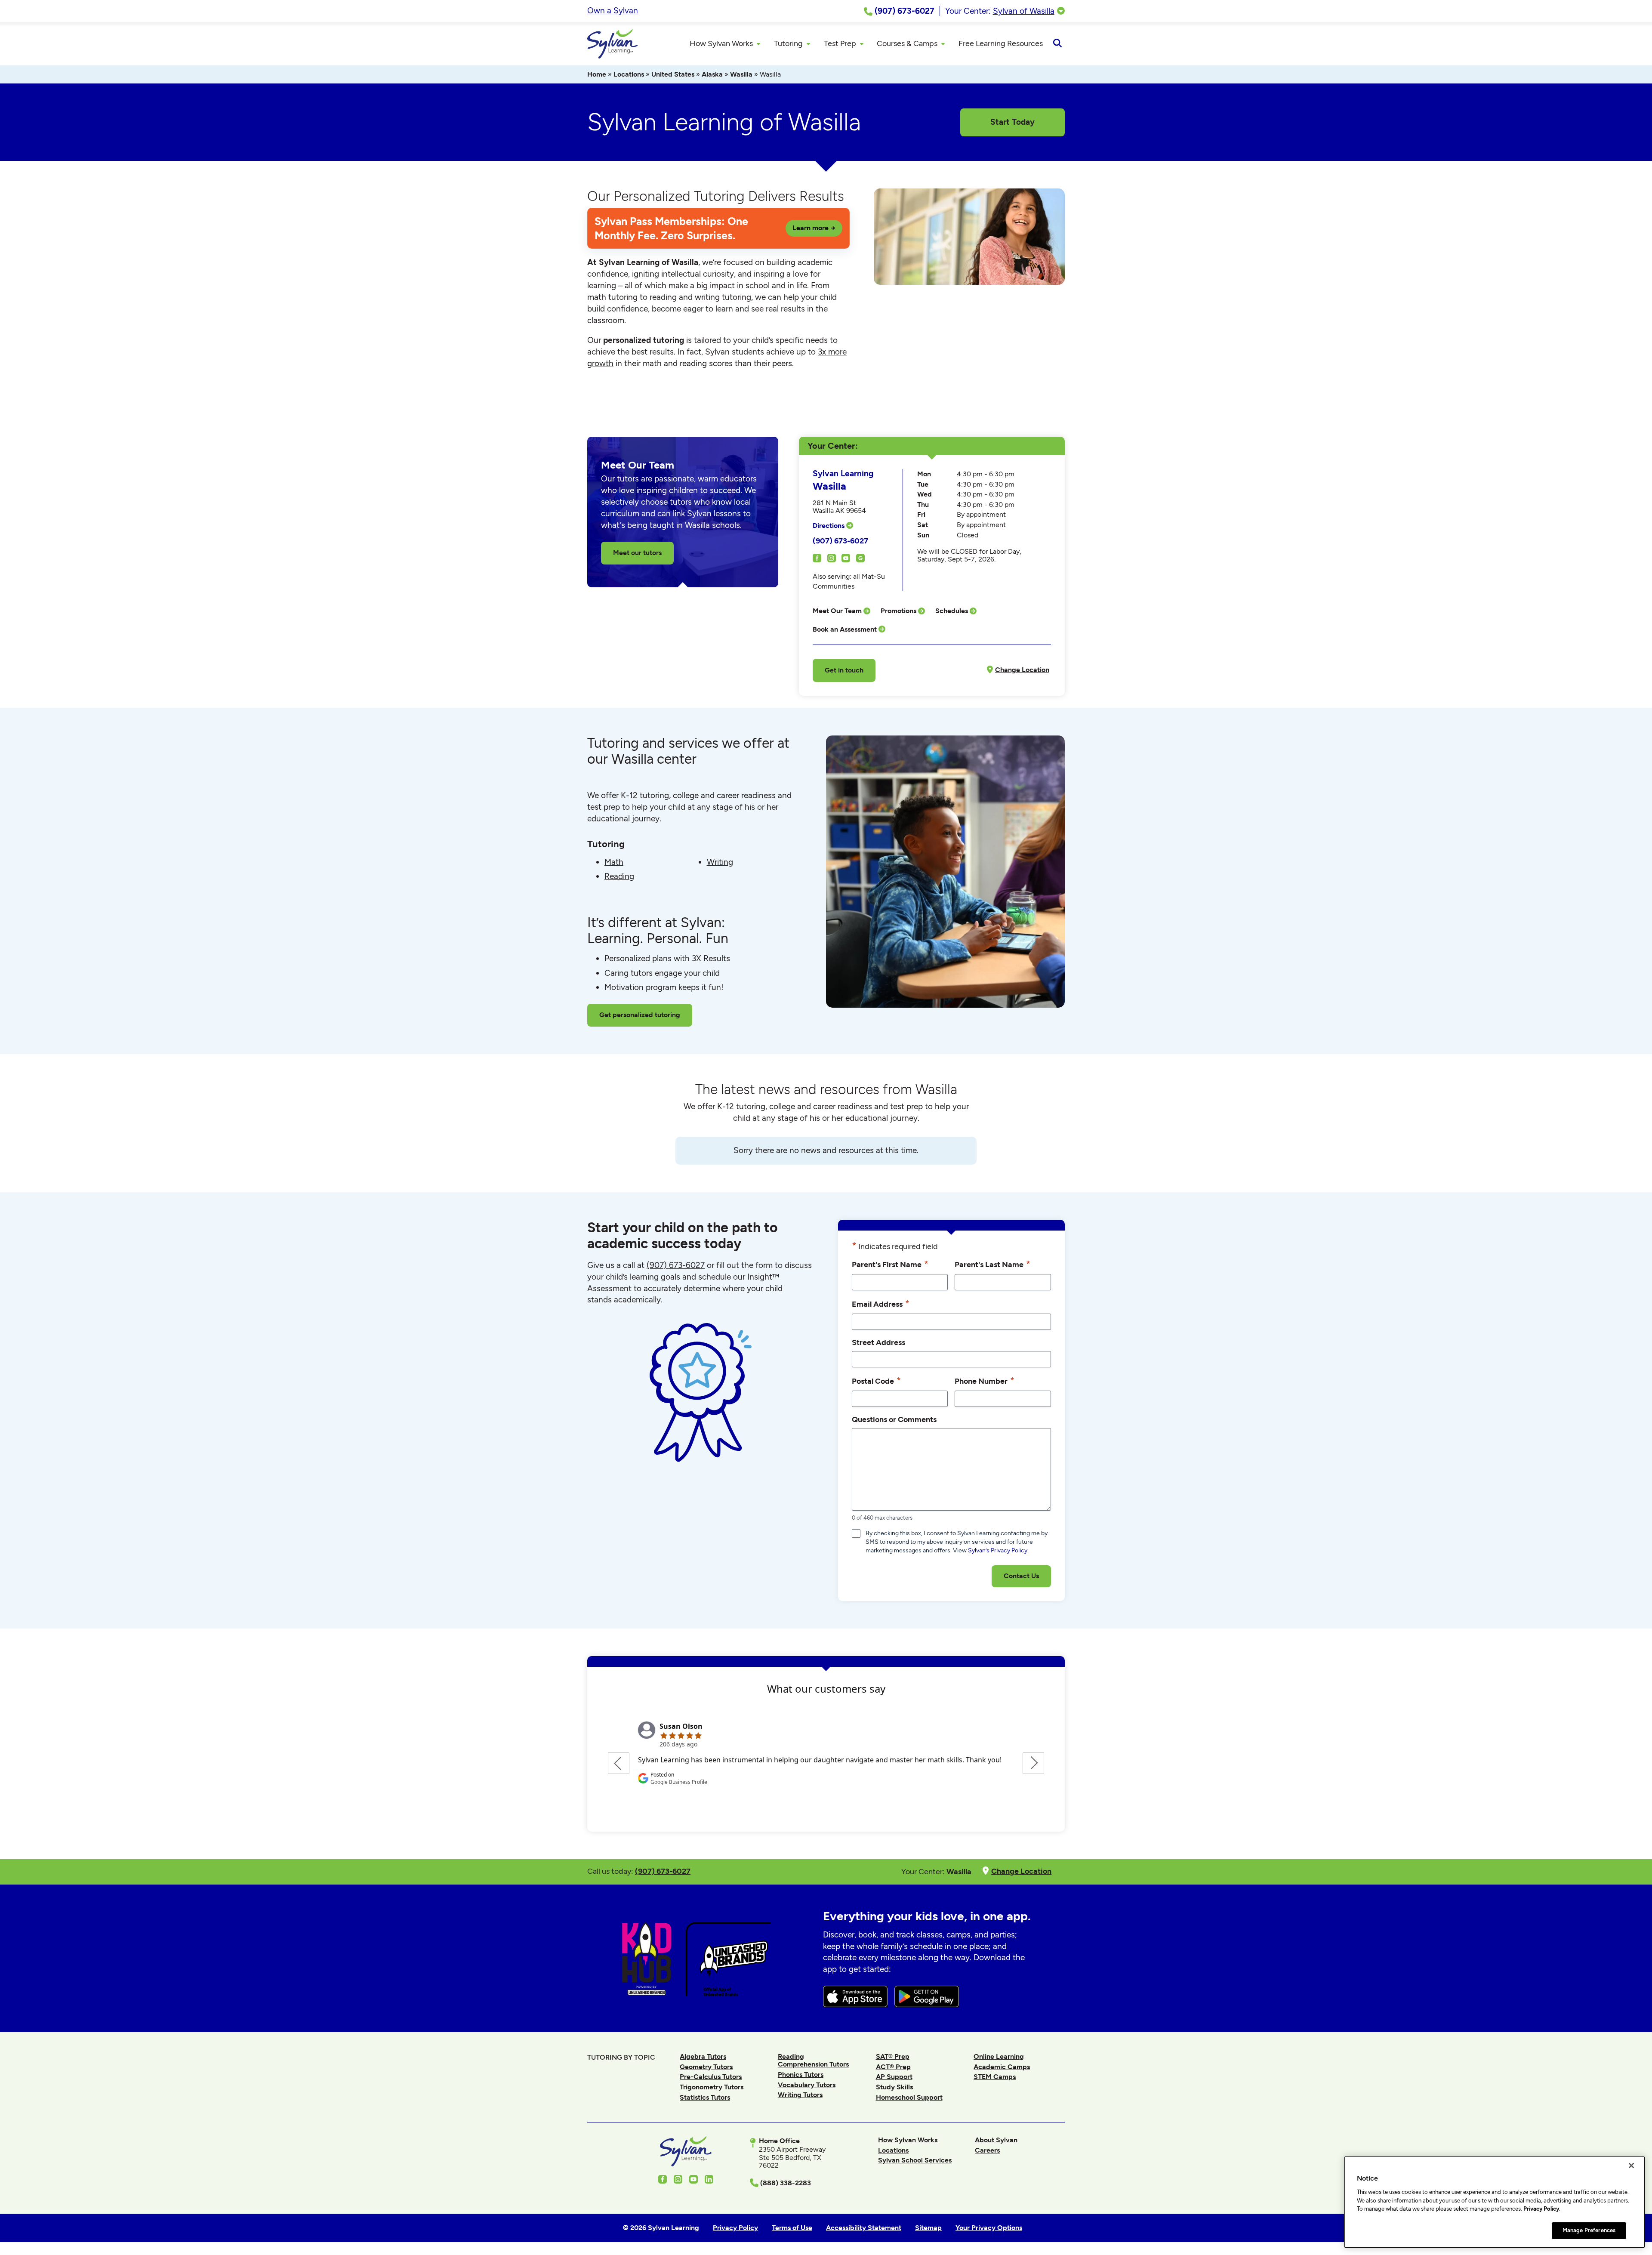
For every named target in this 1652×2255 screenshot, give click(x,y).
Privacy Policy (1541, 2209)
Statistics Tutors (705, 2097)
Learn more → (814, 228)
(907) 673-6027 (840, 541)
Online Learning (999, 2056)
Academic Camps (1002, 2067)
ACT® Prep (893, 2067)
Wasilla (741, 74)
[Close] (1631, 2166)
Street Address (878, 1342)
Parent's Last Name (992, 1264)
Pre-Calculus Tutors (711, 2077)
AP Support (894, 2077)
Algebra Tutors (703, 2056)
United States (673, 74)
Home (597, 74)
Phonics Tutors (801, 2075)
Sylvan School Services (915, 2160)
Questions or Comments (894, 1419)
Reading (619, 876)
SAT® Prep (893, 2056)
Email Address (881, 1303)
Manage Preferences (1589, 2230)
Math (614, 862)
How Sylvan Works (908, 2140)
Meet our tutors (637, 553)
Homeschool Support (909, 2097)
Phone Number (985, 1380)
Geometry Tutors (706, 2067)
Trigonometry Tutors (712, 2087)
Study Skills (894, 2087)
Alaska (712, 74)
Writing (720, 862)
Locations (629, 74)
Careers (987, 2150)
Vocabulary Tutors (807, 2085)
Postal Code (876, 1380)
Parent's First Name (890, 1264)
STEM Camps (995, 2077)
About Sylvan (996, 2140)
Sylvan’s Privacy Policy (998, 1550)
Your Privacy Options (989, 2228)
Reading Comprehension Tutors (813, 2060)
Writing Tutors (800, 2095)
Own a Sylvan (613, 11)
